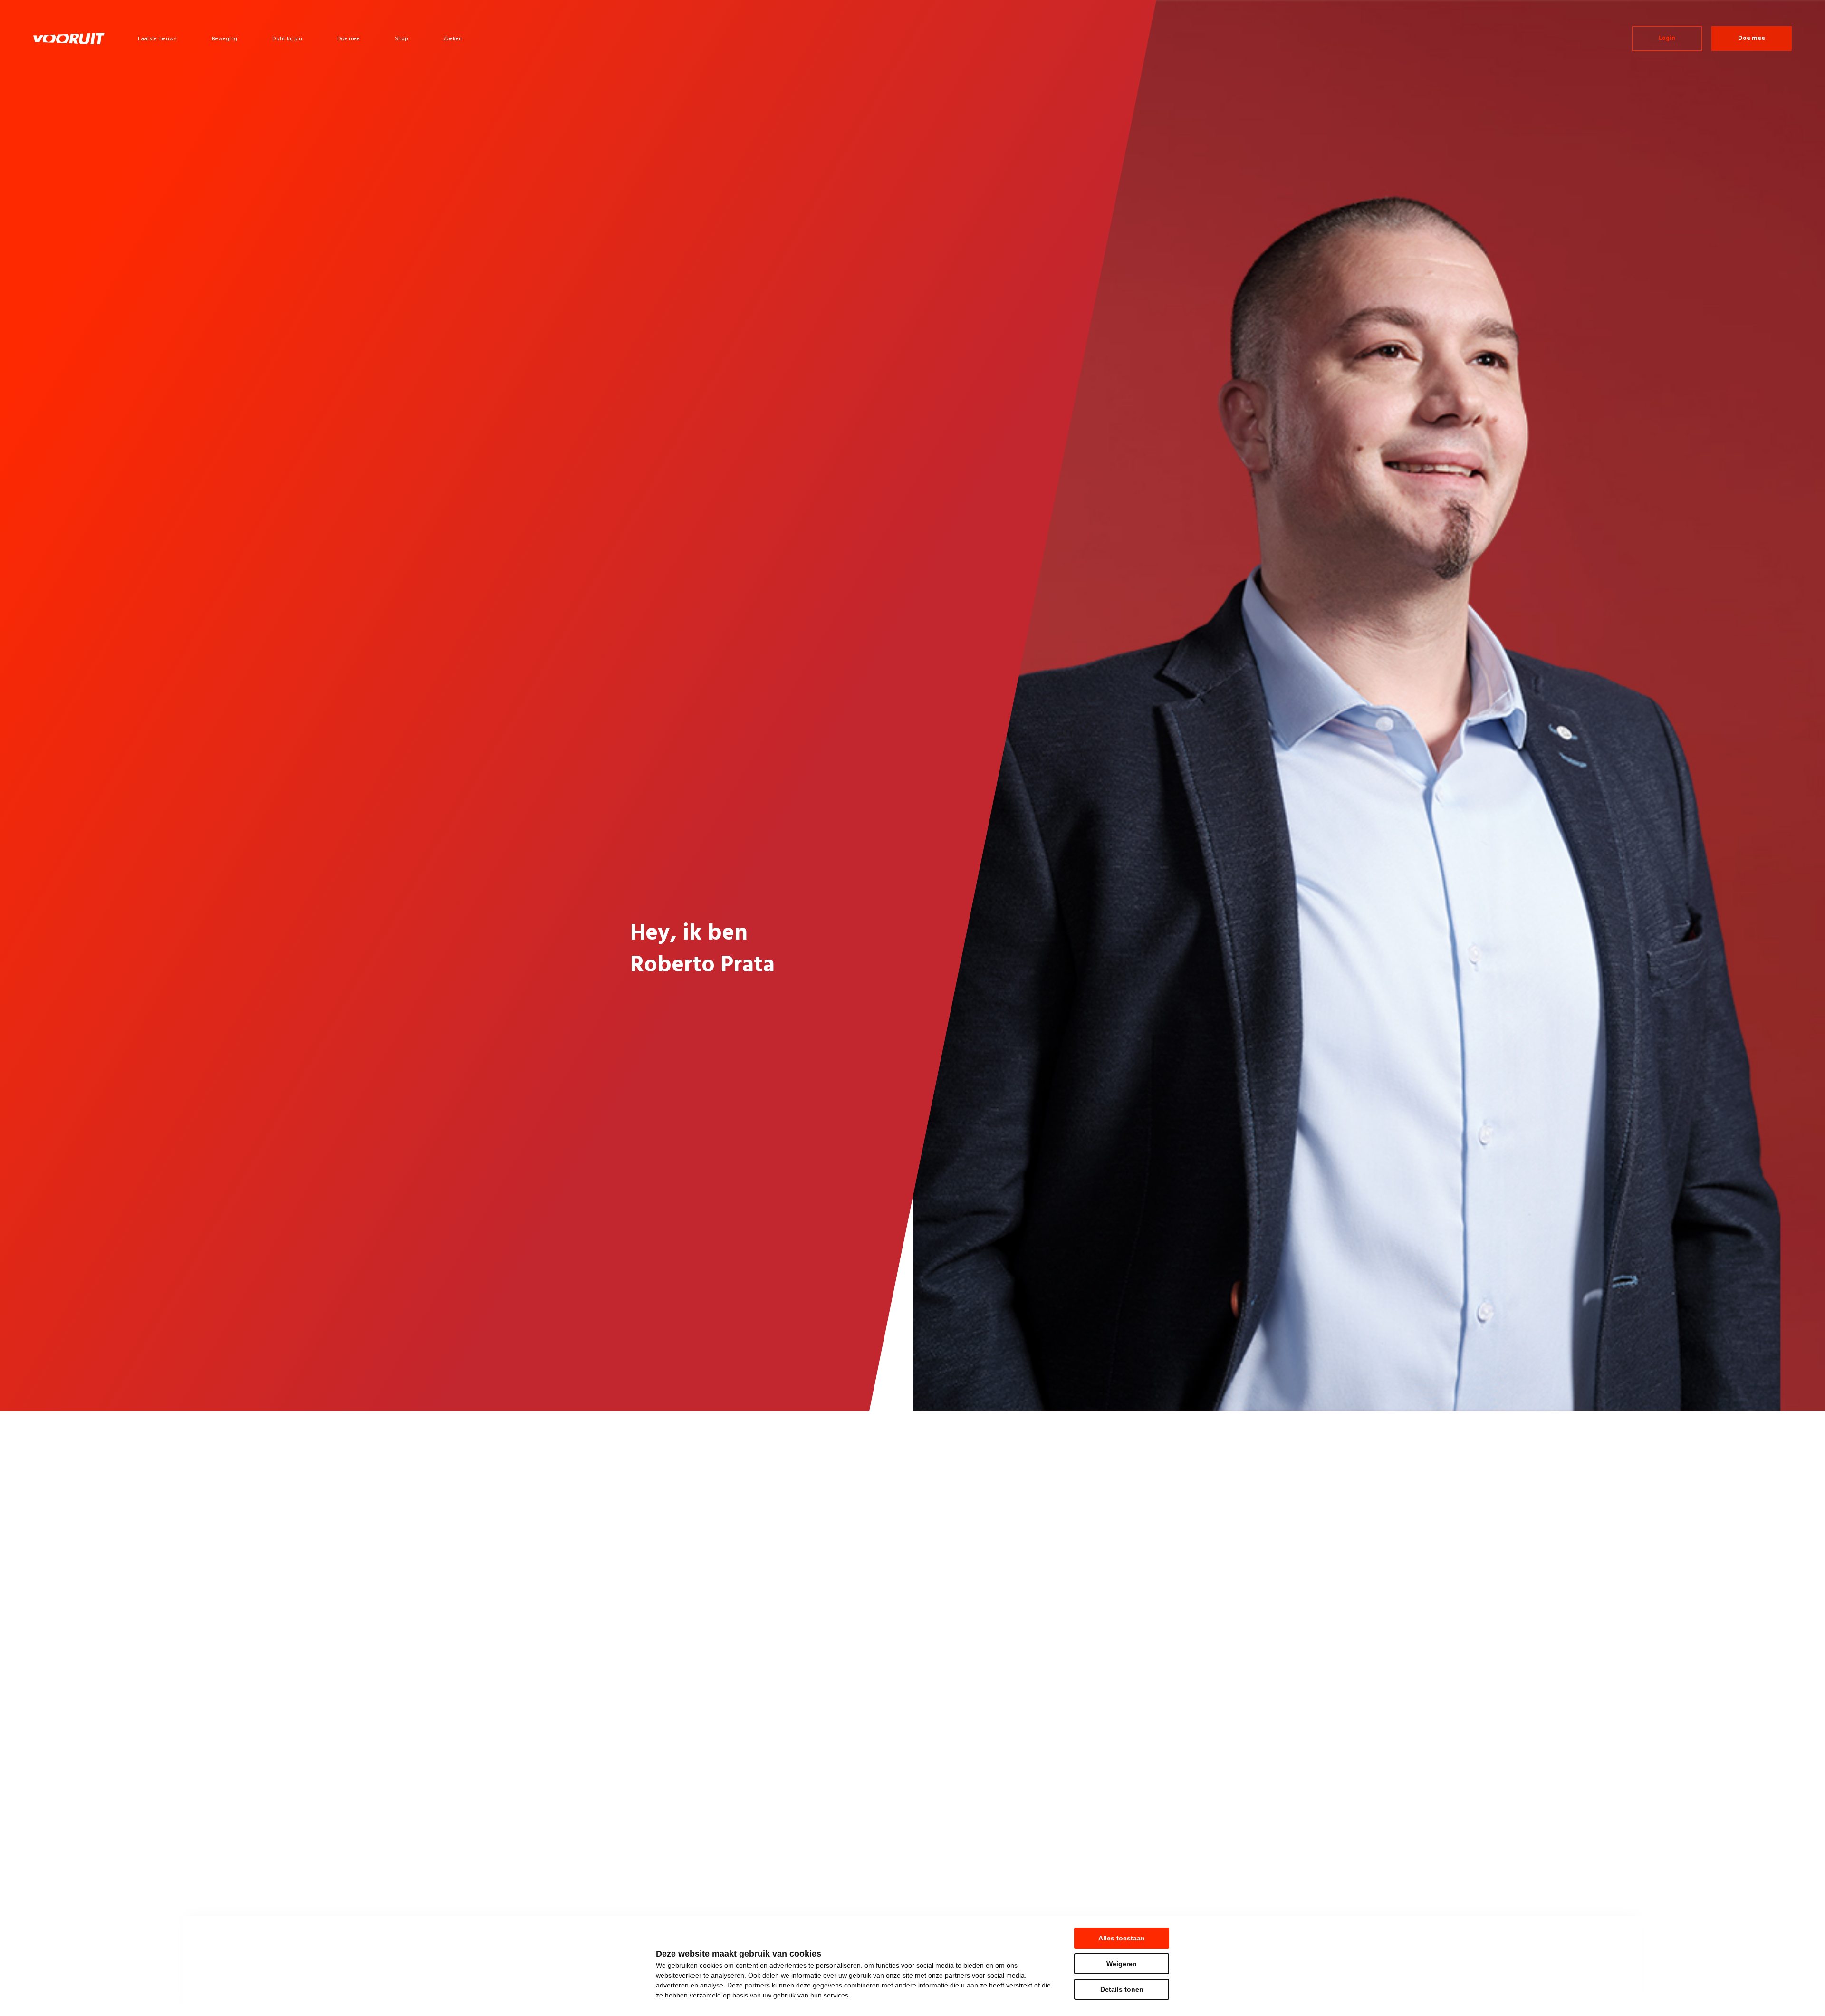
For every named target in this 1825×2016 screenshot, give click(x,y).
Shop (402, 39)
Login (1667, 38)
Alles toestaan (1122, 1938)
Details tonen (1122, 1989)
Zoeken (453, 39)
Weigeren (1122, 1964)
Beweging (225, 39)
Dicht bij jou (287, 39)
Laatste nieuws (157, 39)
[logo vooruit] (69, 38)
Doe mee (349, 39)
